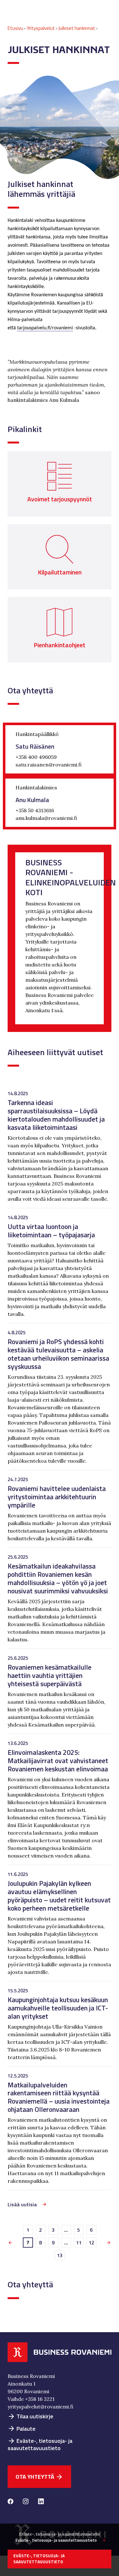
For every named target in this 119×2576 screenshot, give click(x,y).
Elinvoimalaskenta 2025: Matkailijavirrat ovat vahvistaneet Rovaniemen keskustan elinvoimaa (58, 1760)
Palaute (22, 2429)
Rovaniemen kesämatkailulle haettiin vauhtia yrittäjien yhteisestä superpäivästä (50, 1675)
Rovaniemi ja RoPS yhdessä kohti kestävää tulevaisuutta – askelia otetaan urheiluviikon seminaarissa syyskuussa (58, 1354)
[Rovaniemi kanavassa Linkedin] (41, 2502)
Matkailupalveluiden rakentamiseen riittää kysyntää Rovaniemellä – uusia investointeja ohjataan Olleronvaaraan (59, 2097)
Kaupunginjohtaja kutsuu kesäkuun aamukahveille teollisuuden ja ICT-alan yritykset (58, 2008)
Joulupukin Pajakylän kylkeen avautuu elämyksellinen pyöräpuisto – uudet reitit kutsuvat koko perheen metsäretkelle (59, 1896)
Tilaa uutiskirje (30, 2416)
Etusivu (15, 28)
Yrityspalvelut (41, 28)
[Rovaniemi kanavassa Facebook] (10, 2502)
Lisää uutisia (22, 2204)
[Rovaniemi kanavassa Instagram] (26, 2502)
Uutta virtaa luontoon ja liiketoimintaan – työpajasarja (51, 1230)
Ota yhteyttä (39, 2477)
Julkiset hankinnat (77, 28)
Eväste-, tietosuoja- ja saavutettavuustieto (40, 2444)
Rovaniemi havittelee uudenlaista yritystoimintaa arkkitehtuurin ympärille (57, 1497)
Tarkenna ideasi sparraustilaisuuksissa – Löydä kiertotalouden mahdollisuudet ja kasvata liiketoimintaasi (56, 1115)
